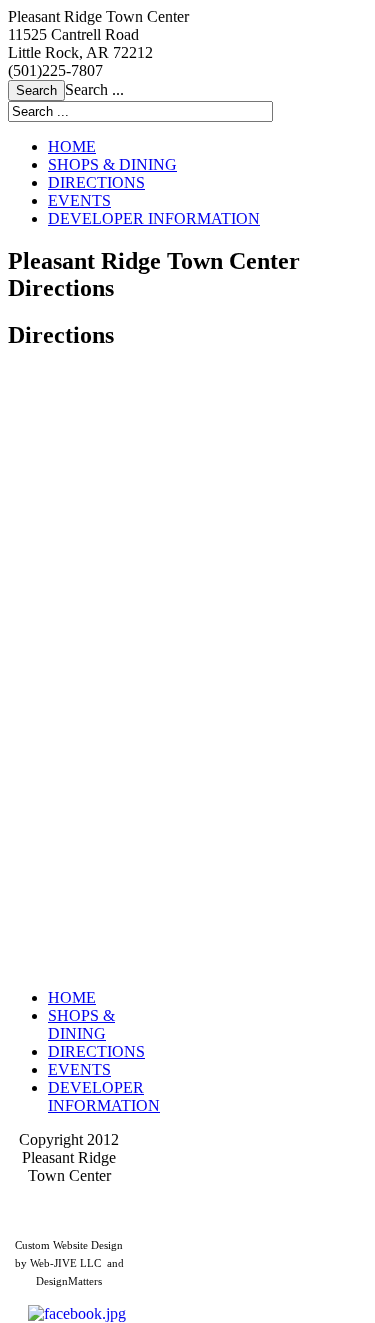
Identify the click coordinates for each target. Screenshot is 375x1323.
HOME (72, 146)
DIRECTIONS (96, 182)
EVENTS (79, 200)
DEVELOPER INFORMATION (154, 218)
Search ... (94, 89)
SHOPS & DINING (112, 164)
